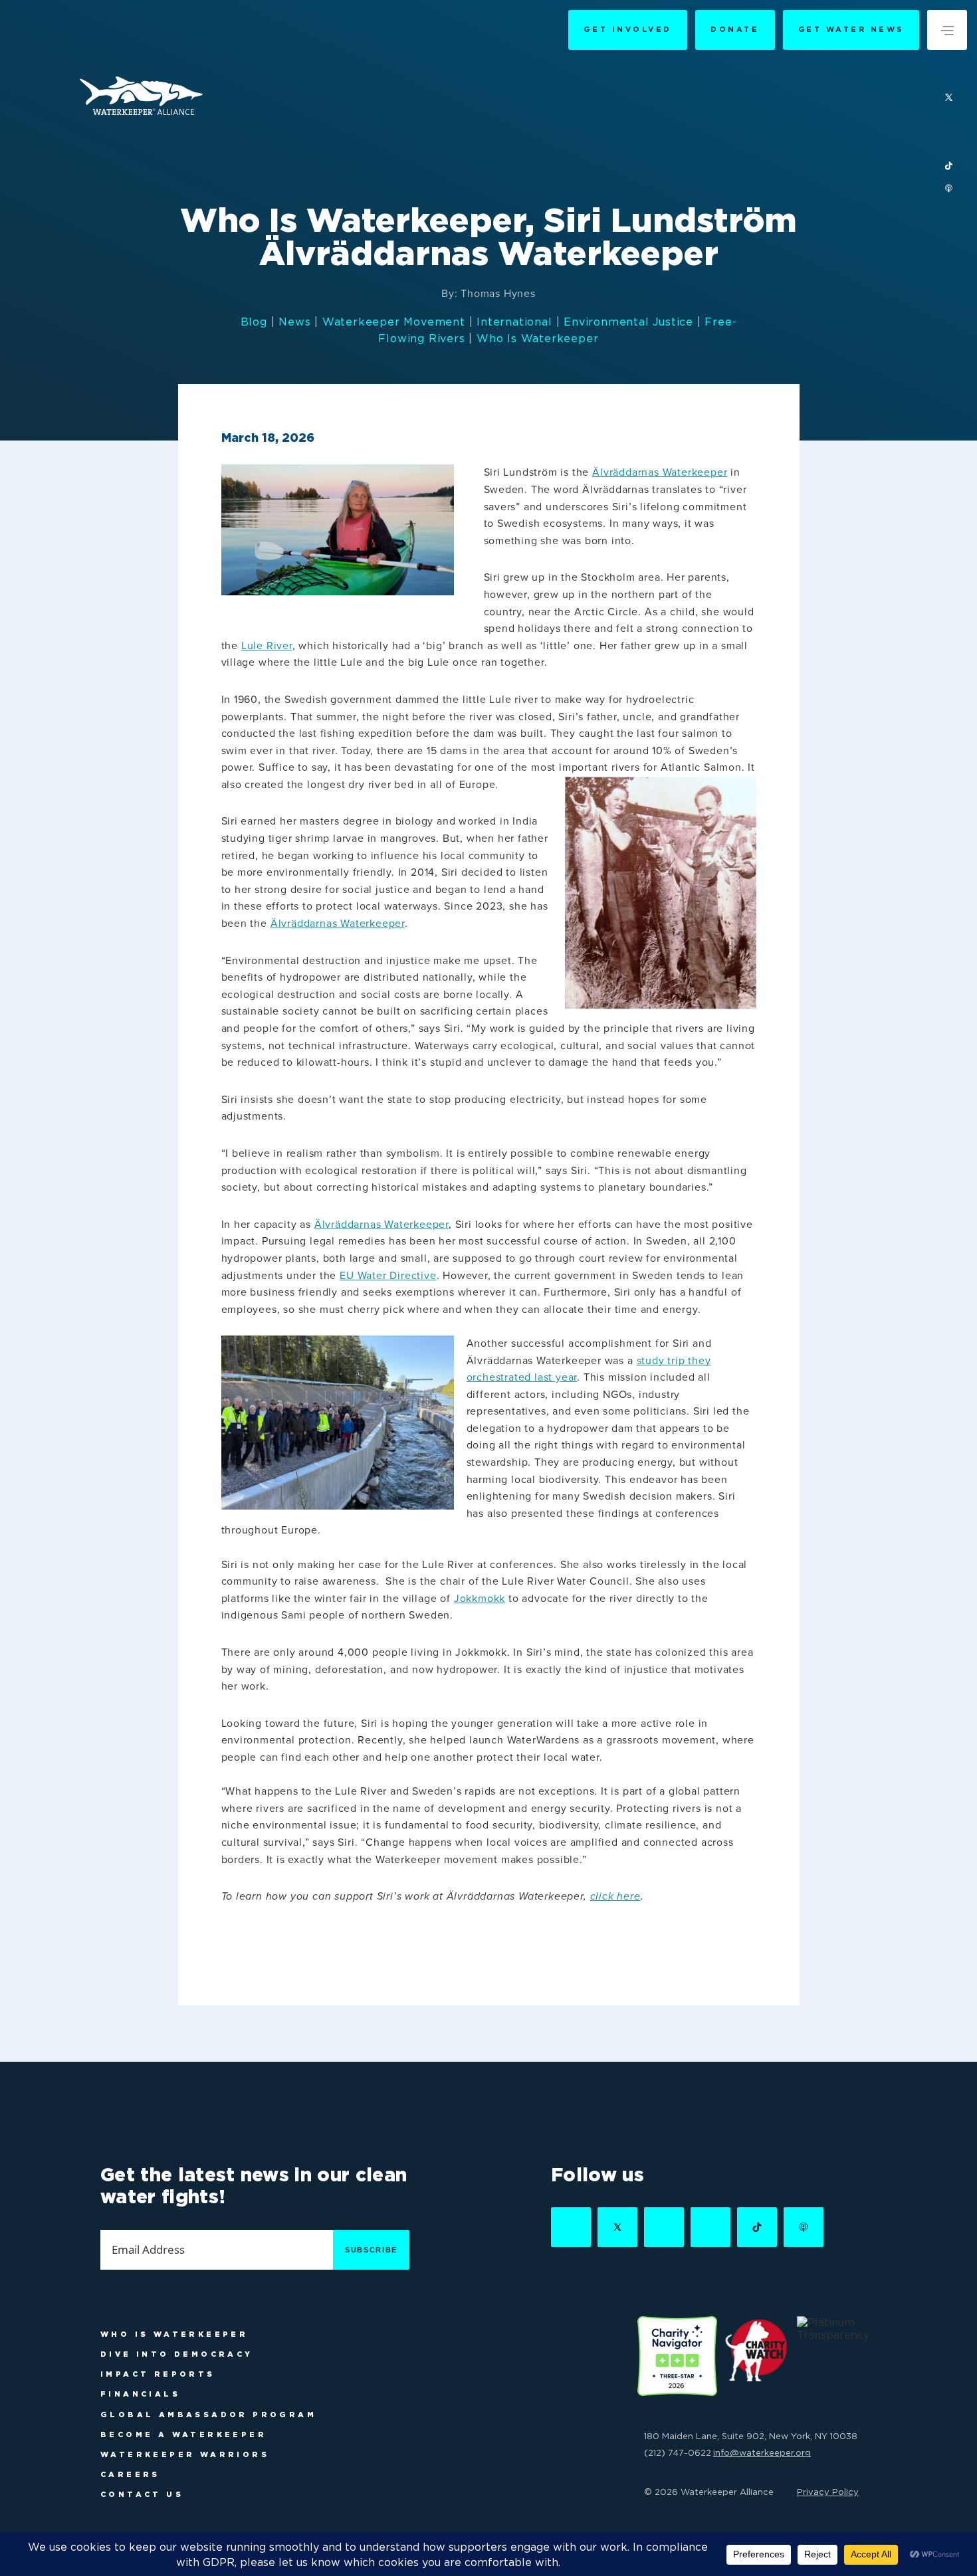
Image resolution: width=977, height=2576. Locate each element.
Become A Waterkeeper (183, 2434)
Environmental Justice (628, 322)
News (294, 322)
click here (615, 1896)
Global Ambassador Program (208, 2415)
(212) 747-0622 (678, 2452)
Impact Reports (158, 2374)
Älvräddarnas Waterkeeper (660, 472)
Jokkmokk (480, 1599)
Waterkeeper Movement (394, 322)
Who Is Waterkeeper (537, 338)
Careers (130, 2474)
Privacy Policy (828, 2492)
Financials (140, 2394)
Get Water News (851, 29)
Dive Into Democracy (177, 2354)
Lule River (267, 646)
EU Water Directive (388, 1276)
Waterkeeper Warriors (185, 2454)
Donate (735, 29)
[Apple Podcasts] (949, 189)
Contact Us (142, 2494)
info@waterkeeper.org (762, 2452)
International (514, 322)
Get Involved (627, 29)
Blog (254, 322)
